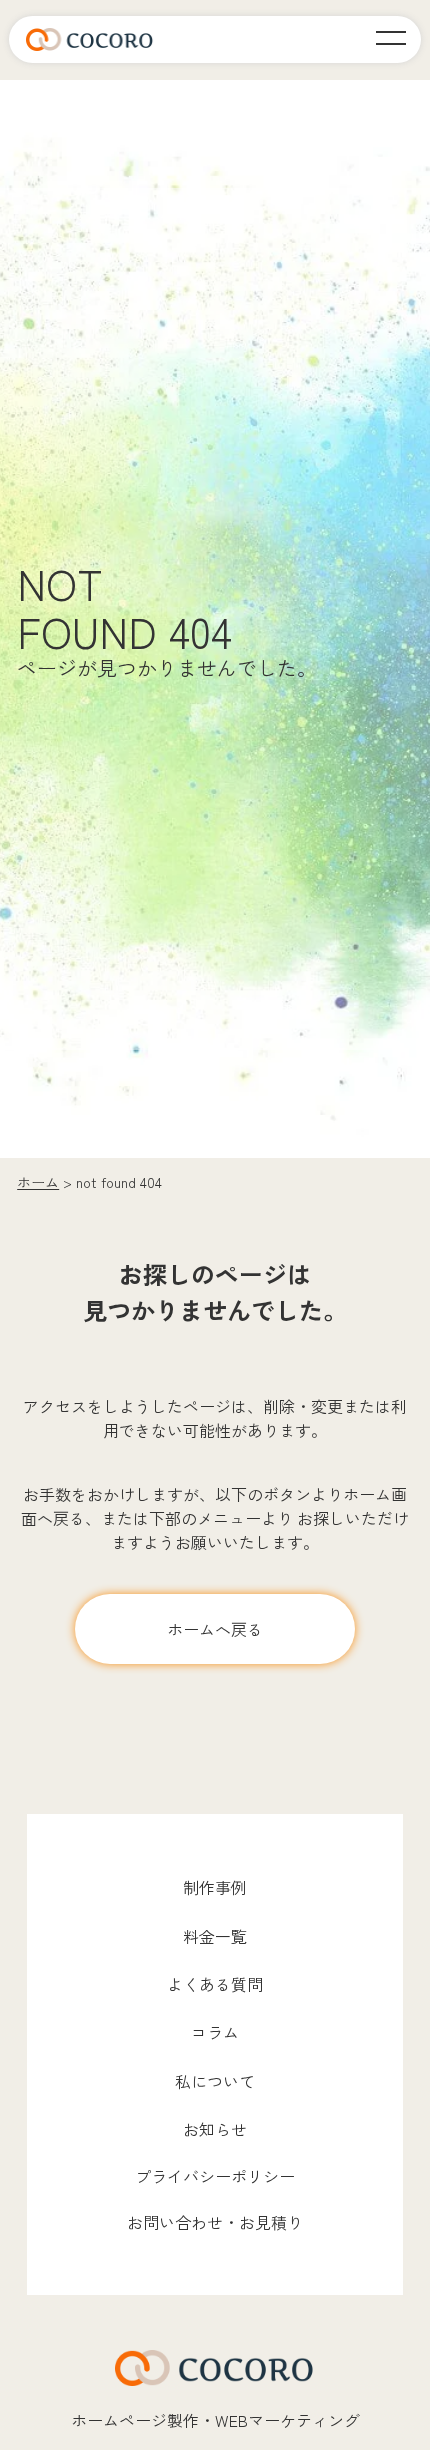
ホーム (38, 1182)
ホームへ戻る (215, 1629)
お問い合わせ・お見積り (215, 2222)
